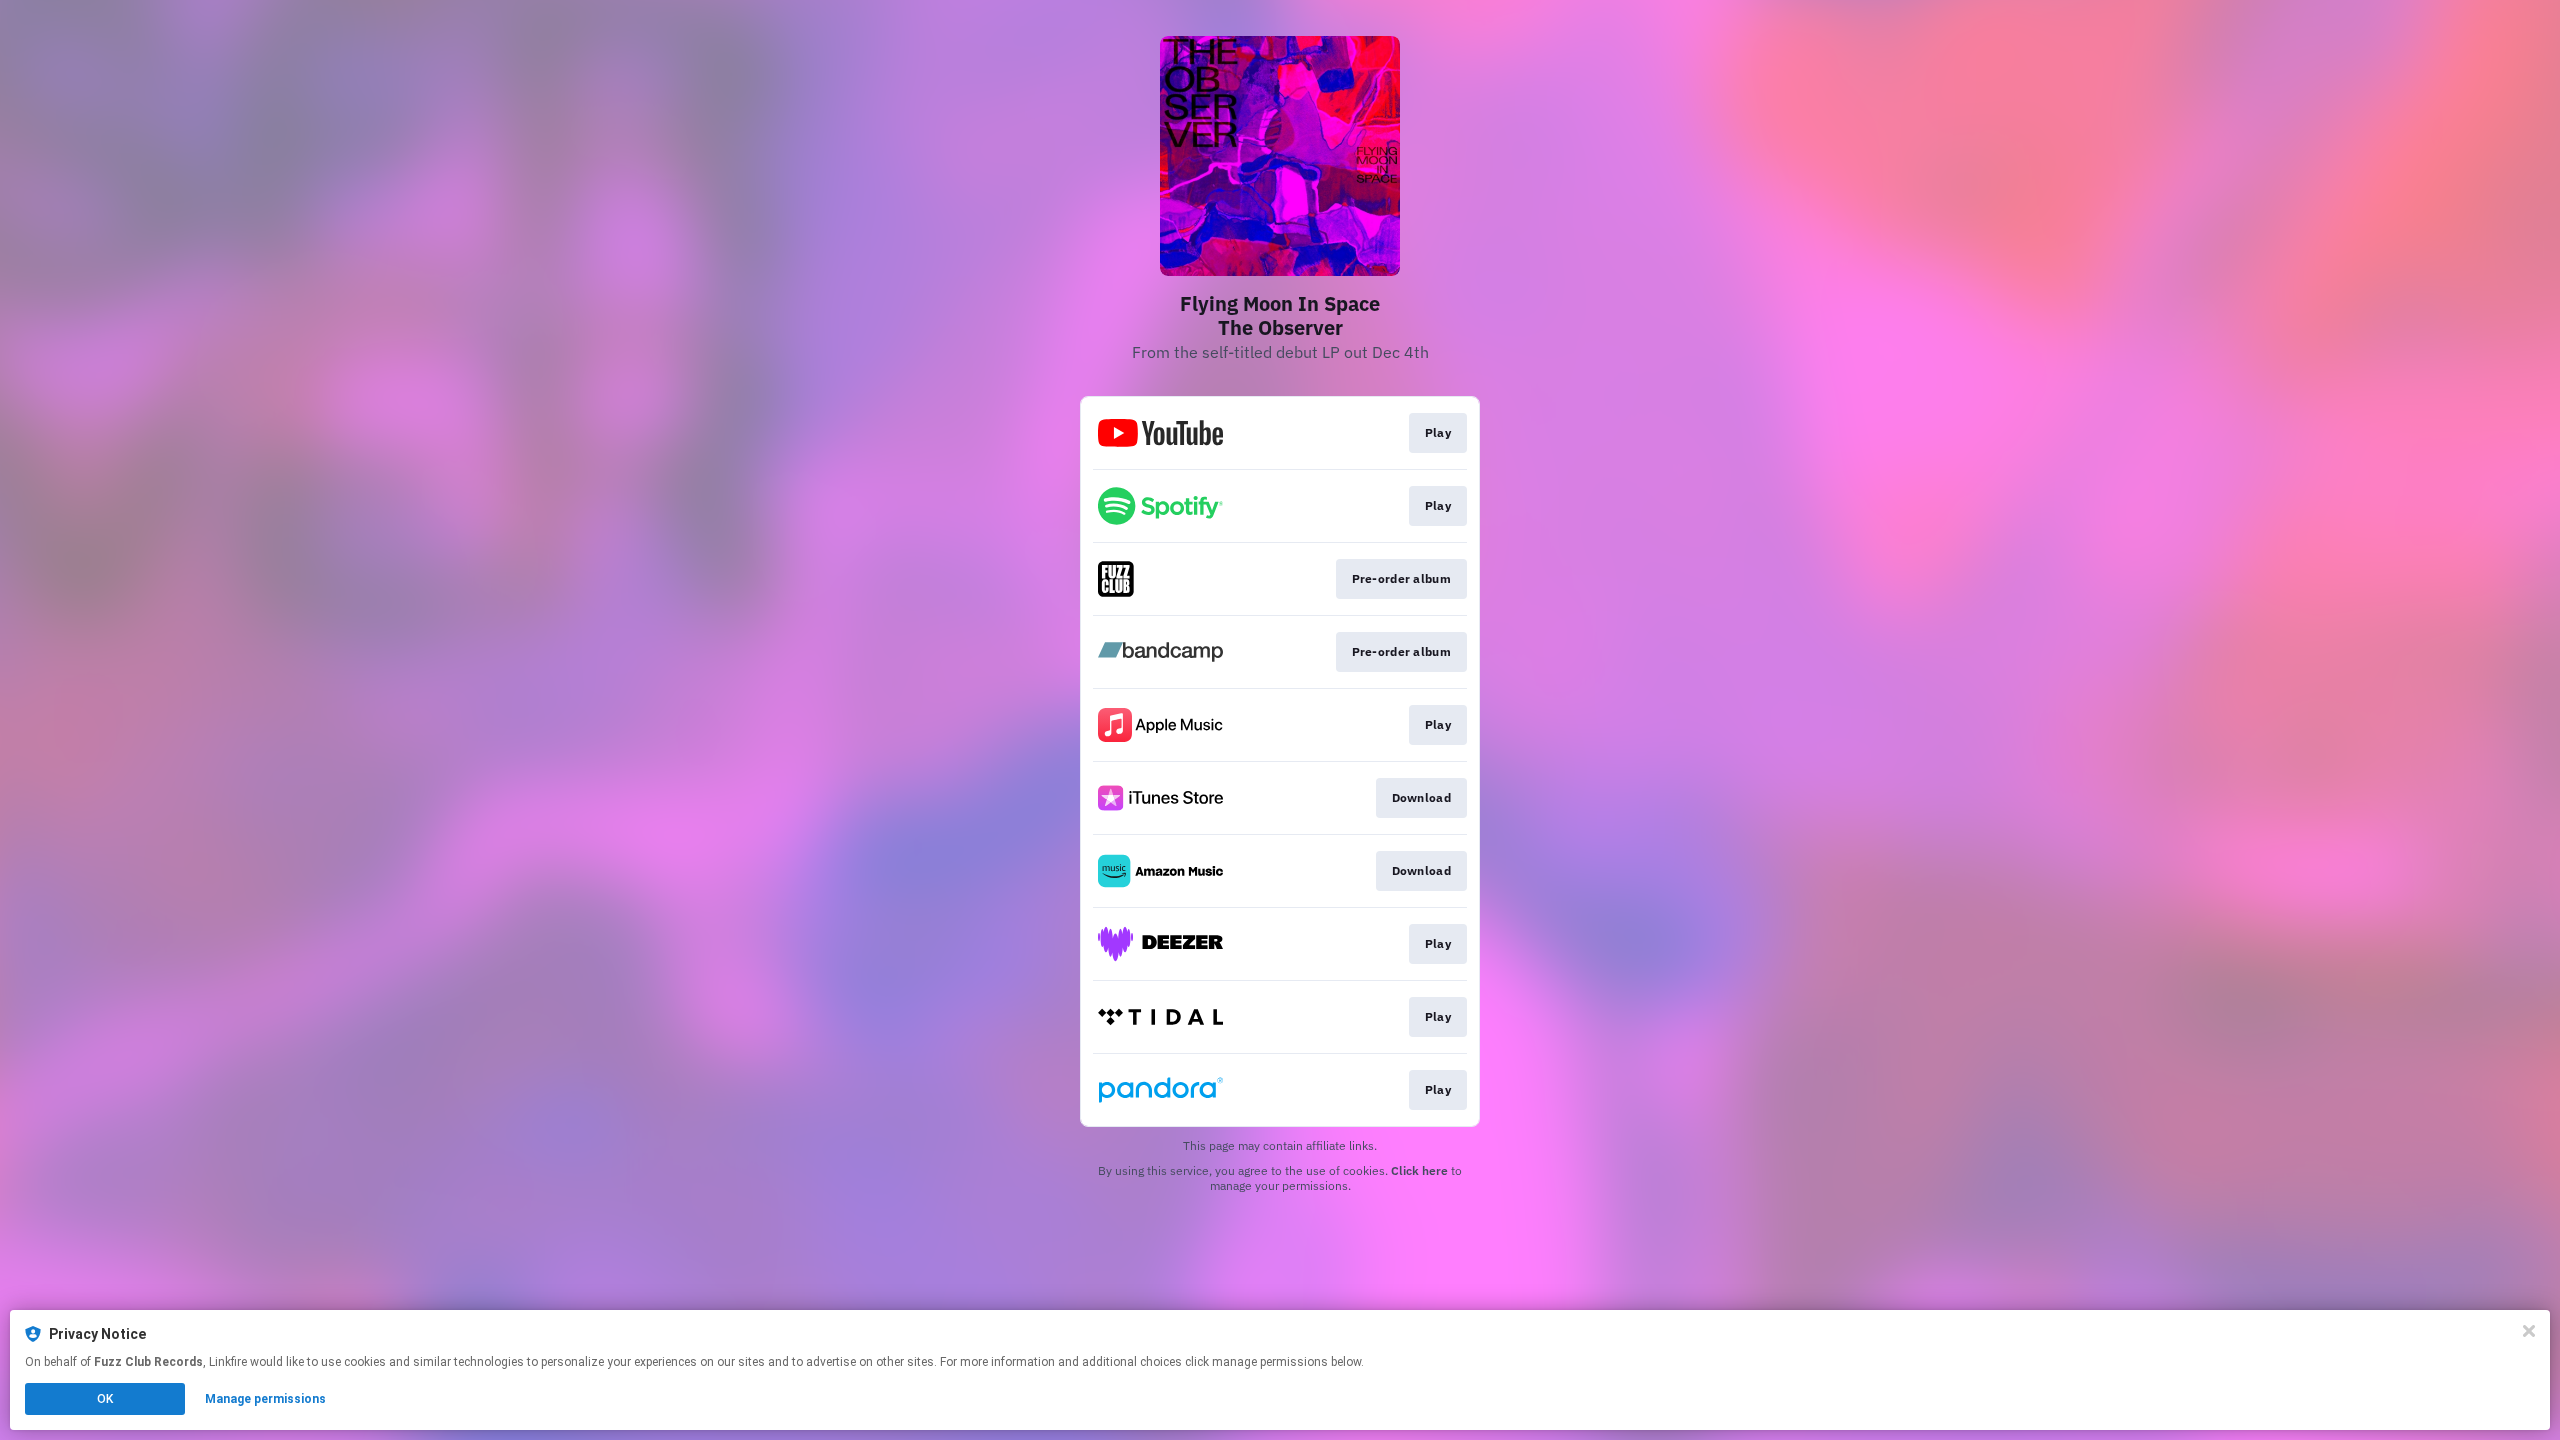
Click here (1419, 1170)
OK (105, 1399)
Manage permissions (265, 1399)
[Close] (2529, 1331)
